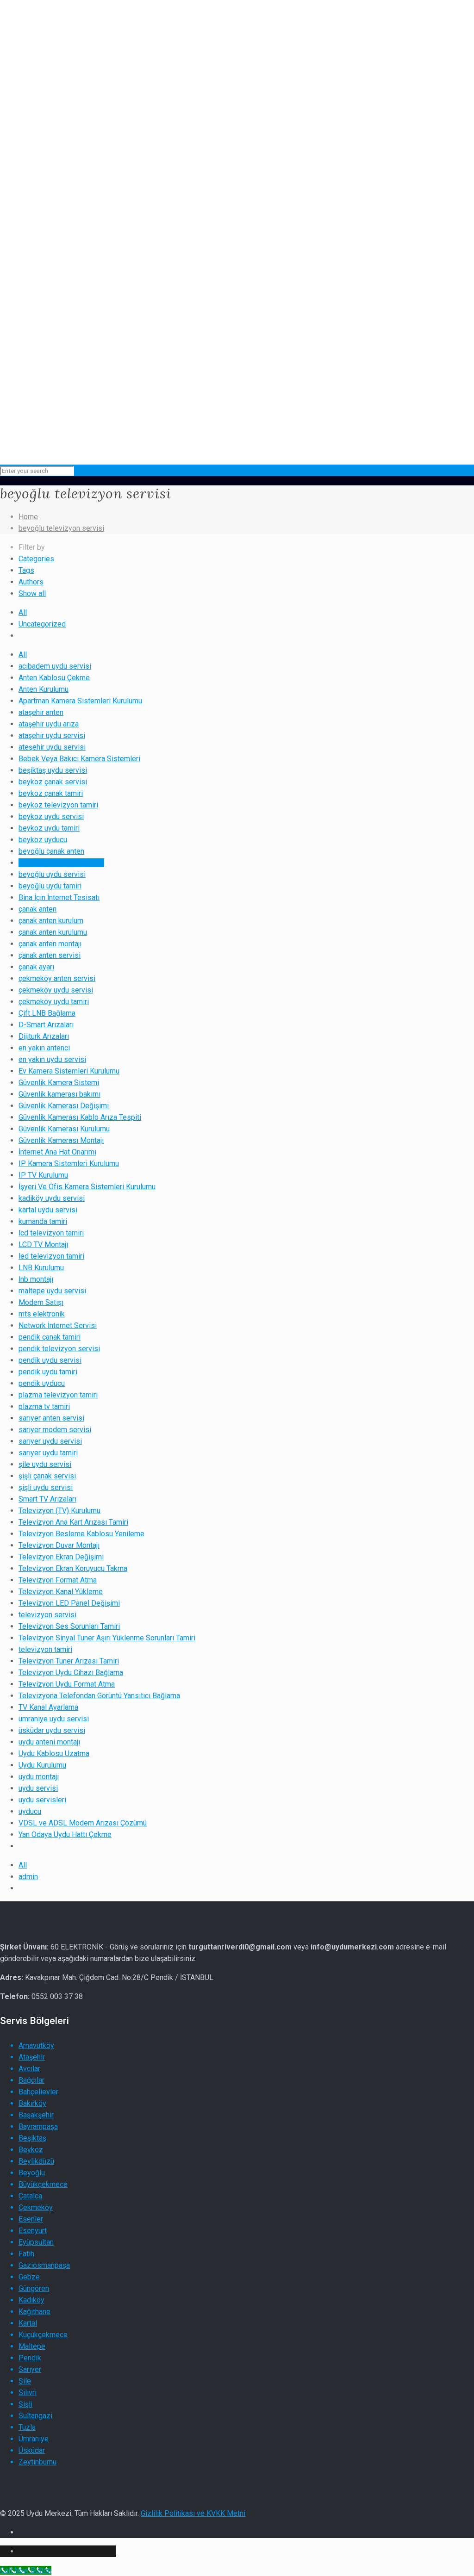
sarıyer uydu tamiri (48, 1453)
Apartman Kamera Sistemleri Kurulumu (80, 701)
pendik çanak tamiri (50, 1337)
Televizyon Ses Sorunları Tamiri (69, 1626)
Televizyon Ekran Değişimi (61, 1557)
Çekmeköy (36, 2207)
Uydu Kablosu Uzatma (54, 1754)
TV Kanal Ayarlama (48, 1707)
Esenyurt (33, 2231)
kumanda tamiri (43, 1221)
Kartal (28, 2323)
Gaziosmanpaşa (44, 2265)
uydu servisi (38, 1788)
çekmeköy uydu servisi (56, 990)
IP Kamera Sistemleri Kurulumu (69, 1164)
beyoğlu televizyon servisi (61, 528)
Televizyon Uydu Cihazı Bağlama (71, 1673)
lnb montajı (36, 1279)
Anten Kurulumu (44, 689)
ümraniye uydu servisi (54, 1719)
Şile (25, 2381)
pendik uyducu (42, 1383)
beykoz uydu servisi (51, 816)
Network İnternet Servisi (58, 1325)
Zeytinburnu (37, 2462)
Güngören (34, 2288)
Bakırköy (32, 2103)
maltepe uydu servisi (52, 1291)
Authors (31, 582)
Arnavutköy (36, 2045)
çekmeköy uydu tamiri (54, 1002)
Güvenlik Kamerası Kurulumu (64, 1129)
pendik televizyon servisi (59, 1349)
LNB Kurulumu (41, 1268)
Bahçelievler (38, 2092)
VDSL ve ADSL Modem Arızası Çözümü (83, 1823)
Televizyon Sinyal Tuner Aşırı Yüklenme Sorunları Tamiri (107, 1638)
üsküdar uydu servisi (52, 1730)
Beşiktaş (32, 2138)
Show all (32, 593)
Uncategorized (42, 624)
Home (28, 517)
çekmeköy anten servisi (57, 978)
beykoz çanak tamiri (51, 793)
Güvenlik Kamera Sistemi (59, 1083)
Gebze (29, 2277)
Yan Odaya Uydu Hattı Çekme (65, 1834)
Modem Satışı (41, 1302)
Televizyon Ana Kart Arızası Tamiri (73, 1522)
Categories (36, 559)
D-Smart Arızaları (46, 1025)
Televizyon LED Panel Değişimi (69, 1603)
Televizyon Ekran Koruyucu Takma (73, 1568)
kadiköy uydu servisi (52, 1198)
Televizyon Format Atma (58, 1580)
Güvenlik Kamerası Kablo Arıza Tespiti (80, 1117)
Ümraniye (34, 2439)
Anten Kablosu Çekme (54, 678)
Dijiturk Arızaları (44, 1036)
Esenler (31, 2219)
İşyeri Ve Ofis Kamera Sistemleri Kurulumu (87, 1187)
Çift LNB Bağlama (47, 1013)
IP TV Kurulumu (43, 1175)
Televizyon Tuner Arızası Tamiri (69, 1661)
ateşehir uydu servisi (52, 747)
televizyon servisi (47, 1615)
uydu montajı (39, 1777)
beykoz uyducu (43, 840)
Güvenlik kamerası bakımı (59, 1094)
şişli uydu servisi (46, 1487)
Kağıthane (34, 2312)
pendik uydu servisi (50, 1360)
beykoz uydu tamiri (49, 828)
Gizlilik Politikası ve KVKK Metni (193, 2513)
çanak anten (37, 909)
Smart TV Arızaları (47, 1499)
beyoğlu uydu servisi (52, 874)
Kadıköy (31, 2300)
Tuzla (27, 2427)
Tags (26, 570)
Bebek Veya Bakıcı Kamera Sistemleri (79, 759)
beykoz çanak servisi (53, 782)
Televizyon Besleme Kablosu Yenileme (81, 1534)
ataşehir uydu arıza (49, 724)
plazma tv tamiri (44, 1406)
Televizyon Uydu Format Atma (67, 1684)
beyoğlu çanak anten (51, 851)
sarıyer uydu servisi (50, 1441)
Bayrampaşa (38, 2126)
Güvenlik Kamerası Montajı (61, 1140)
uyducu (30, 1811)
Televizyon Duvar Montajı (59, 1545)
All (23, 612)
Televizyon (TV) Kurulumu (59, 1511)
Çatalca (30, 2196)
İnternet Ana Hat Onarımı (57, 1152)
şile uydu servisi (45, 1464)
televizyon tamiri (45, 1649)
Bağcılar (31, 2080)
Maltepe (32, 2346)
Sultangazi (35, 2416)
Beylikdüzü (36, 2161)
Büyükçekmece (43, 2184)
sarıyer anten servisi (51, 1418)
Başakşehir (36, 2115)
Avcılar (29, 2069)
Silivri (28, 2393)
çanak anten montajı (50, 944)
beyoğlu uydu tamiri (50, 886)
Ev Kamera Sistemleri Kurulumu (69, 1071)
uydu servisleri (42, 1800)
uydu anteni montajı (49, 1742)
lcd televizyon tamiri (51, 1233)
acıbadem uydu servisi (55, 666)
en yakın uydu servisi (52, 1059)
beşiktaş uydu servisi (53, 770)
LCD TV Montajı (43, 1245)
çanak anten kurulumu (53, 932)
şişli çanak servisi (47, 1476)
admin (28, 1877)
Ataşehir (32, 2057)
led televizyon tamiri (51, 1256)
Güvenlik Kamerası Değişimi (64, 1106)
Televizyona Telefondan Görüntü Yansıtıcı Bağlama (99, 1696)
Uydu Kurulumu (42, 1765)
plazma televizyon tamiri (58, 1395)
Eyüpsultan (36, 2242)
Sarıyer (30, 2369)
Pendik (30, 2358)
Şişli (25, 2404)
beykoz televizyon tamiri (58, 805)
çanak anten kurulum (51, 921)
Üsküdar (32, 2450)
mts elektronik (42, 1314)
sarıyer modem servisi (55, 1430)
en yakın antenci (44, 1048)
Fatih (26, 2254)
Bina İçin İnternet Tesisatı (59, 897)
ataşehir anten (41, 712)
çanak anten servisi (50, 955)
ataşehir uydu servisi (52, 736)
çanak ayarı (36, 967)
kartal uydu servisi (48, 1210)
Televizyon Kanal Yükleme (61, 1592)
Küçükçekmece (43, 2335)
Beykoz (31, 2150)
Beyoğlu (32, 2173)
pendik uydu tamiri (48, 1372)
